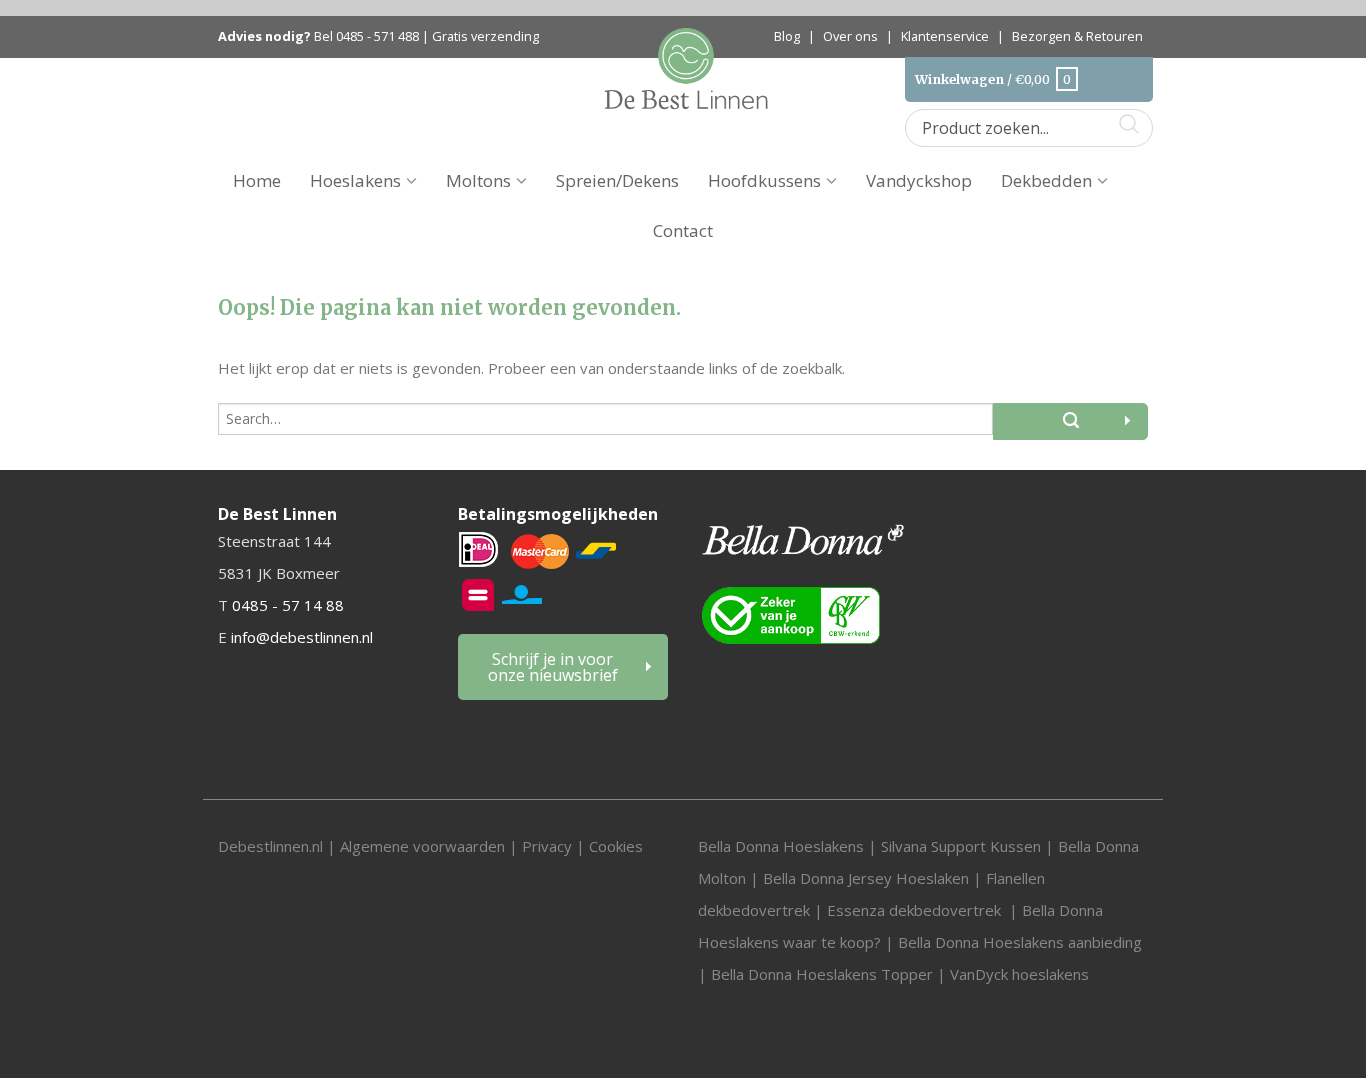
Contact (683, 230)
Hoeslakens (355, 180)
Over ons (850, 36)
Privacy (547, 846)
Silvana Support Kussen (961, 846)
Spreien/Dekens (617, 180)
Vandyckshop (919, 180)
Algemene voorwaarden (424, 846)
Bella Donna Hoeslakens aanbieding (1020, 942)
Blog (787, 36)
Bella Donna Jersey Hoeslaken (866, 878)
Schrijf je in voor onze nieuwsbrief (553, 667)
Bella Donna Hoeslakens (781, 846)
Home (257, 180)
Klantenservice (945, 36)
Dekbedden (1046, 180)
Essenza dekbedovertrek (916, 910)
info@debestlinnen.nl (302, 637)
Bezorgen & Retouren (1077, 36)
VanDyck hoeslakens (1019, 974)
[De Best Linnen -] (686, 66)
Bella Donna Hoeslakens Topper (822, 974)
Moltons (478, 180)
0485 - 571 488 (377, 36)
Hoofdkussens (764, 180)
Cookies (616, 846)
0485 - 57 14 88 (288, 605)
